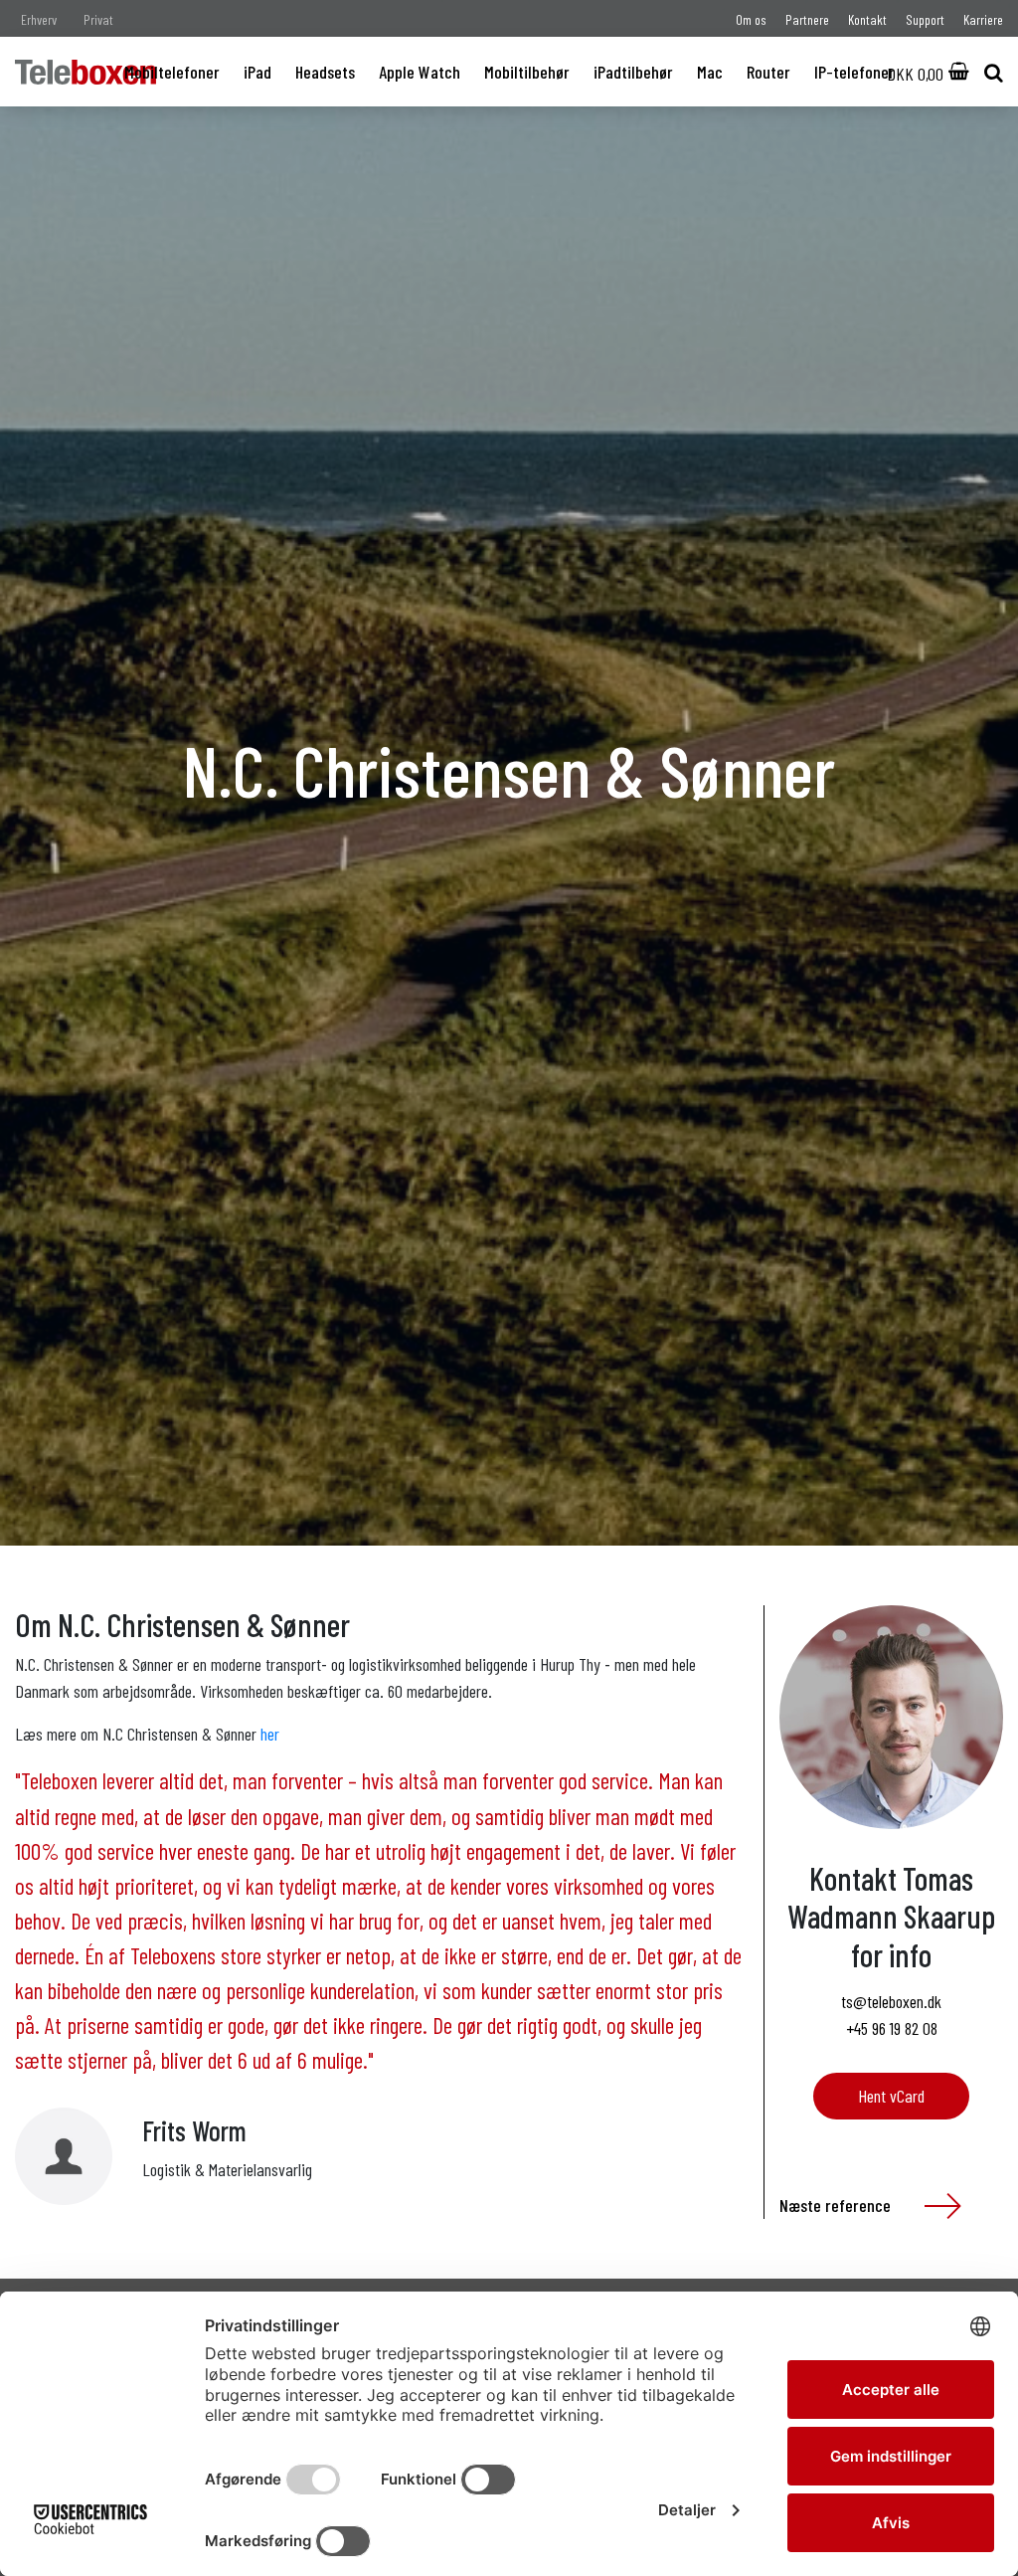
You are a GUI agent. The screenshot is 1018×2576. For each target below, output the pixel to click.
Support (925, 19)
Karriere (983, 19)
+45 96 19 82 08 (892, 2028)
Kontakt (867, 19)
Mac (710, 72)
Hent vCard (891, 2096)
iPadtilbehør (633, 72)
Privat (98, 19)
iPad (257, 72)
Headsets (325, 72)
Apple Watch (420, 72)
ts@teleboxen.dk (891, 2001)
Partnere (807, 19)
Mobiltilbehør (527, 72)
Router (768, 72)
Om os (751, 19)
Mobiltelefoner (172, 72)
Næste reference (837, 2205)
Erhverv (39, 19)
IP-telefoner (854, 72)
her (270, 1734)
